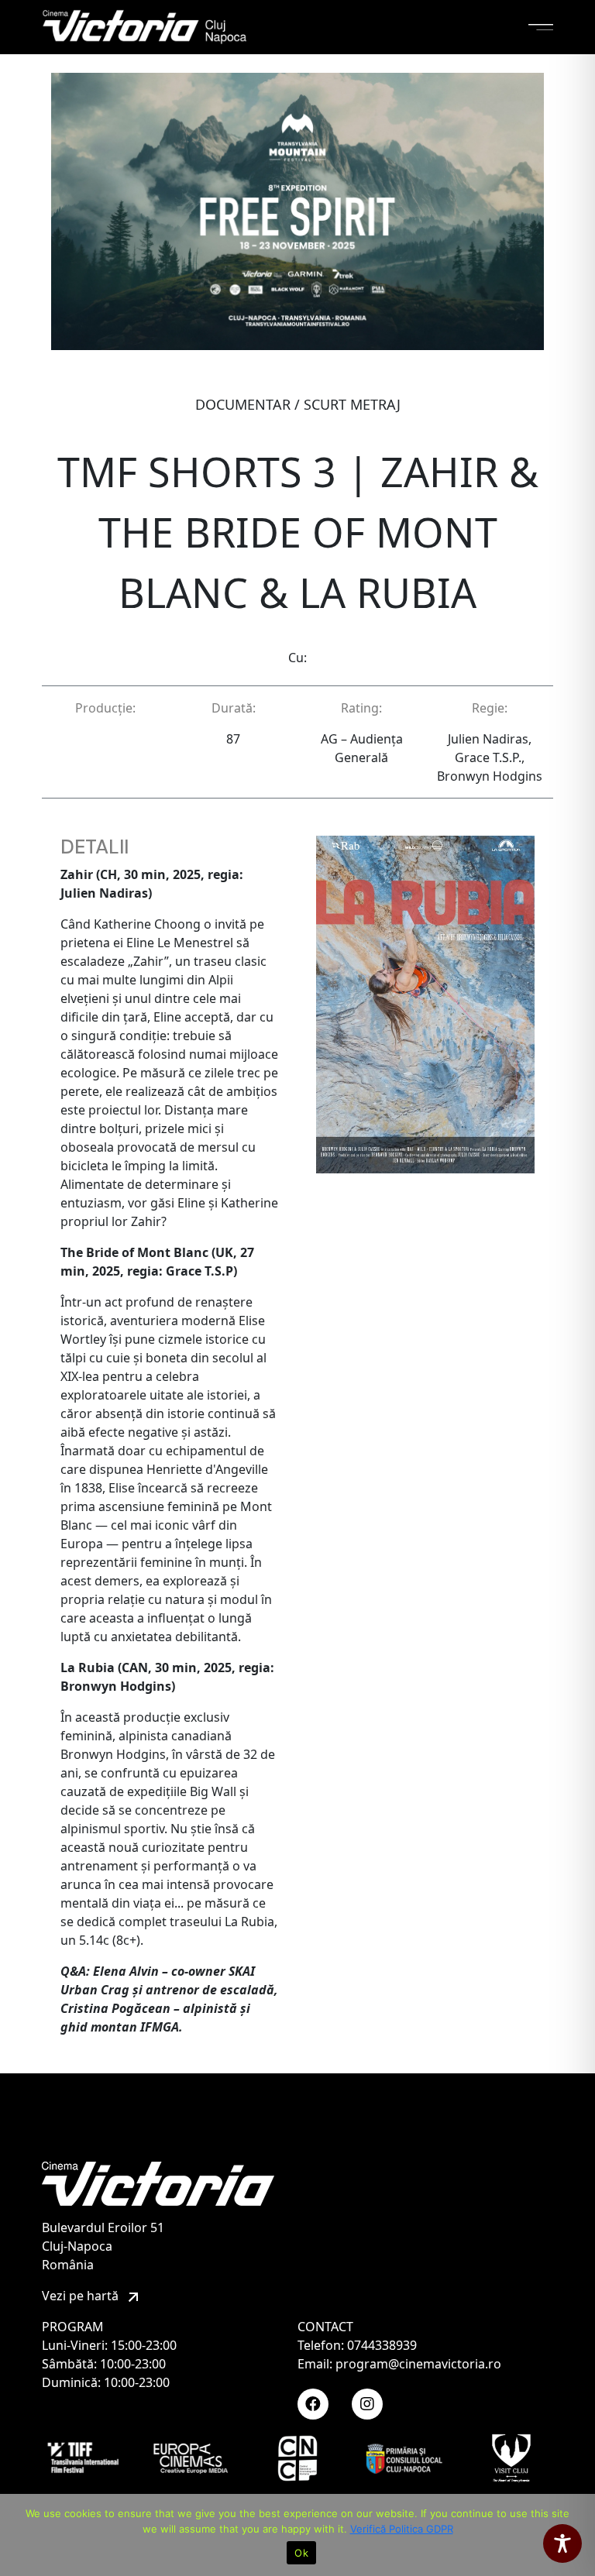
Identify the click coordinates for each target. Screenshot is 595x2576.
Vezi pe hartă (82, 2296)
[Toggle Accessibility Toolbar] (562, 2543)
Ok (301, 2553)
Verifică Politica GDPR (402, 2529)
